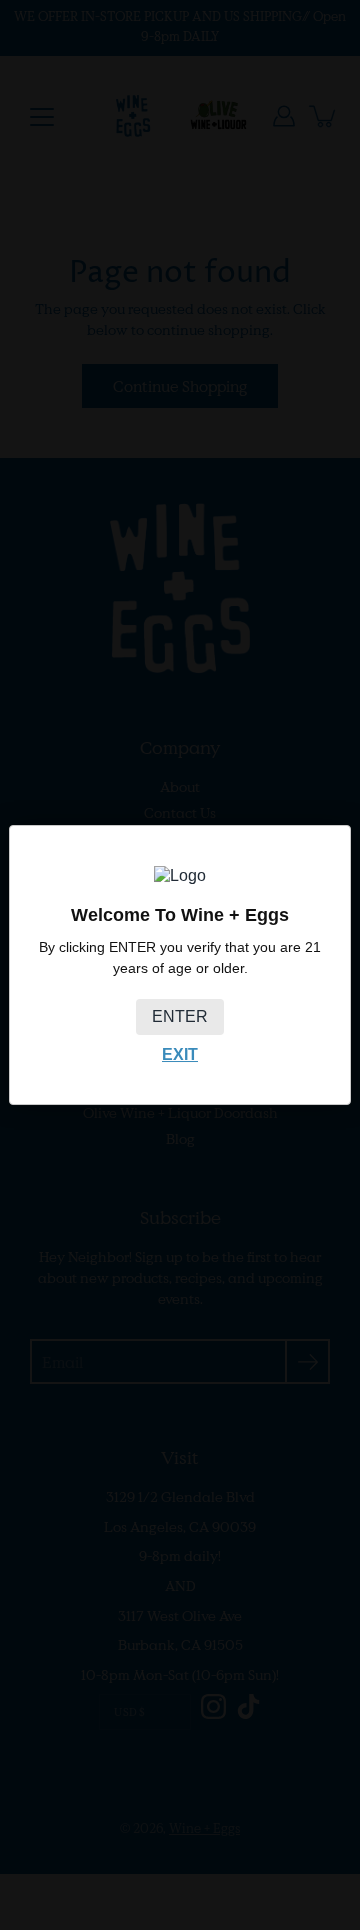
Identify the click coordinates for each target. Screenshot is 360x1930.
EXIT (180, 1054)
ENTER (180, 1016)
